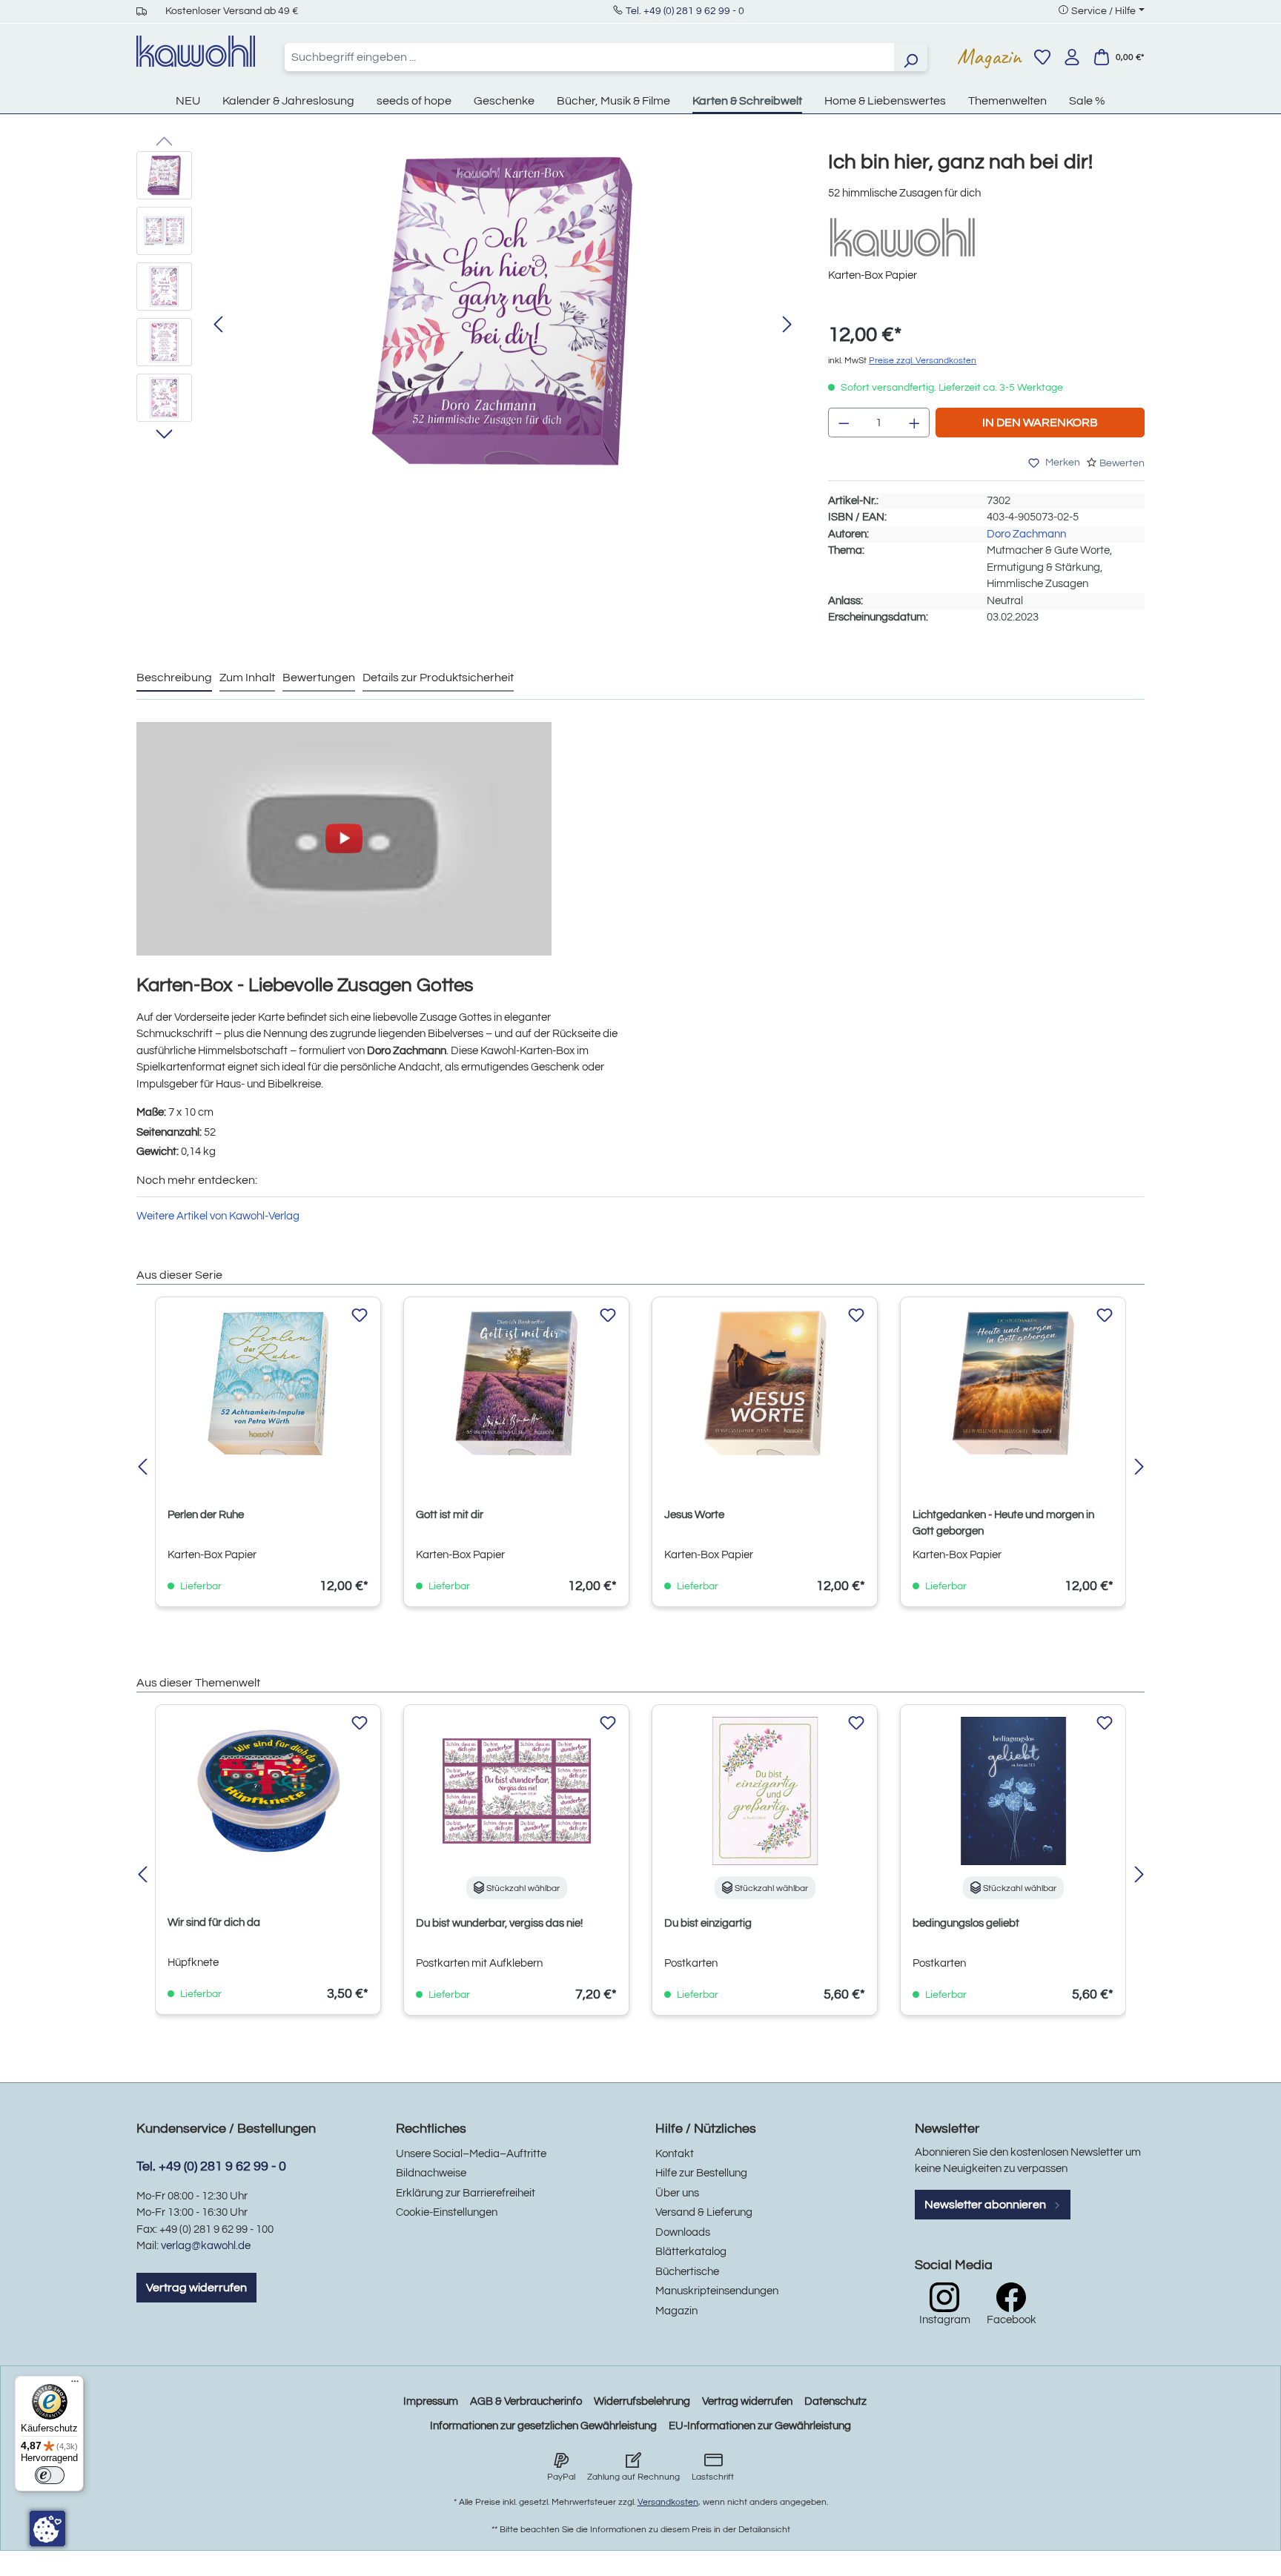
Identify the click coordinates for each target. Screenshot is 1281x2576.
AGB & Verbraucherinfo (526, 2401)
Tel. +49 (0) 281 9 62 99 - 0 (685, 11)
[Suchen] (910, 57)
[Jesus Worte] (765, 1383)
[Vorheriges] (218, 325)
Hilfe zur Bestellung (701, 2173)
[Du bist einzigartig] (765, 1791)
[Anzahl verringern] (844, 423)
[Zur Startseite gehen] (196, 51)
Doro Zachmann (1026, 534)
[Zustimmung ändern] (47, 2529)
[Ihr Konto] (1072, 57)
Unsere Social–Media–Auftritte (471, 2154)
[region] (467, 325)
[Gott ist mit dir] (516, 1383)
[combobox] (589, 57)
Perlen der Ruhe (206, 1515)
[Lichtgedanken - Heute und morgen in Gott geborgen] (1013, 1383)
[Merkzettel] (1042, 57)
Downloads (683, 2232)
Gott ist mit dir (450, 1515)
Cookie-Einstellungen (447, 2212)
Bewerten (1122, 463)
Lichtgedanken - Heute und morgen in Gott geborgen (1003, 1523)
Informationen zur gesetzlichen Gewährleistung (543, 2426)
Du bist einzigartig (708, 1923)
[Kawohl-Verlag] (902, 237)
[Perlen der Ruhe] (268, 1383)
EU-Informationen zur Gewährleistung (760, 2426)
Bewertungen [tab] (319, 678)
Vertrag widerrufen (196, 2288)
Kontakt (675, 2154)
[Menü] (75, 2385)
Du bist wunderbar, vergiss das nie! (499, 1923)
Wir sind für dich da (214, 1923)
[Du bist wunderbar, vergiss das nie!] (516, 1791)
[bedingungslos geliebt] (1013, 1791)
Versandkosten (668, 2502)
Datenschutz (835, 2401)
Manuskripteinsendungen (717, 2291)
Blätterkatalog (691, 2252)
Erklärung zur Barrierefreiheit (466, 2193)
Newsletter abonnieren (986, 2205)
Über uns (677, 2193)
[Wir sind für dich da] (268, 1791)
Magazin (989, 56)
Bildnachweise (431, 2173)
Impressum (431, 2401)
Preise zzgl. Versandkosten (923, 361)
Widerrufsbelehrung (642, 2401)
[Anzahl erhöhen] (915, 423)
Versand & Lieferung (704, 2212)
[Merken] (360, 1316)
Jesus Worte (694, 1515)
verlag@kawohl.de (206, 2246)
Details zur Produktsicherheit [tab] (438, 678)
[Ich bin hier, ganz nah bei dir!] (503, 311)
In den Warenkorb (1040, 423)
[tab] (174, 678)
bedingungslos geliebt (966, 1923)
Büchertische (687, 2272)
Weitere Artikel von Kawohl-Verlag (218, 1216)
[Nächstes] (787, 325)
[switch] (50, 2475)
